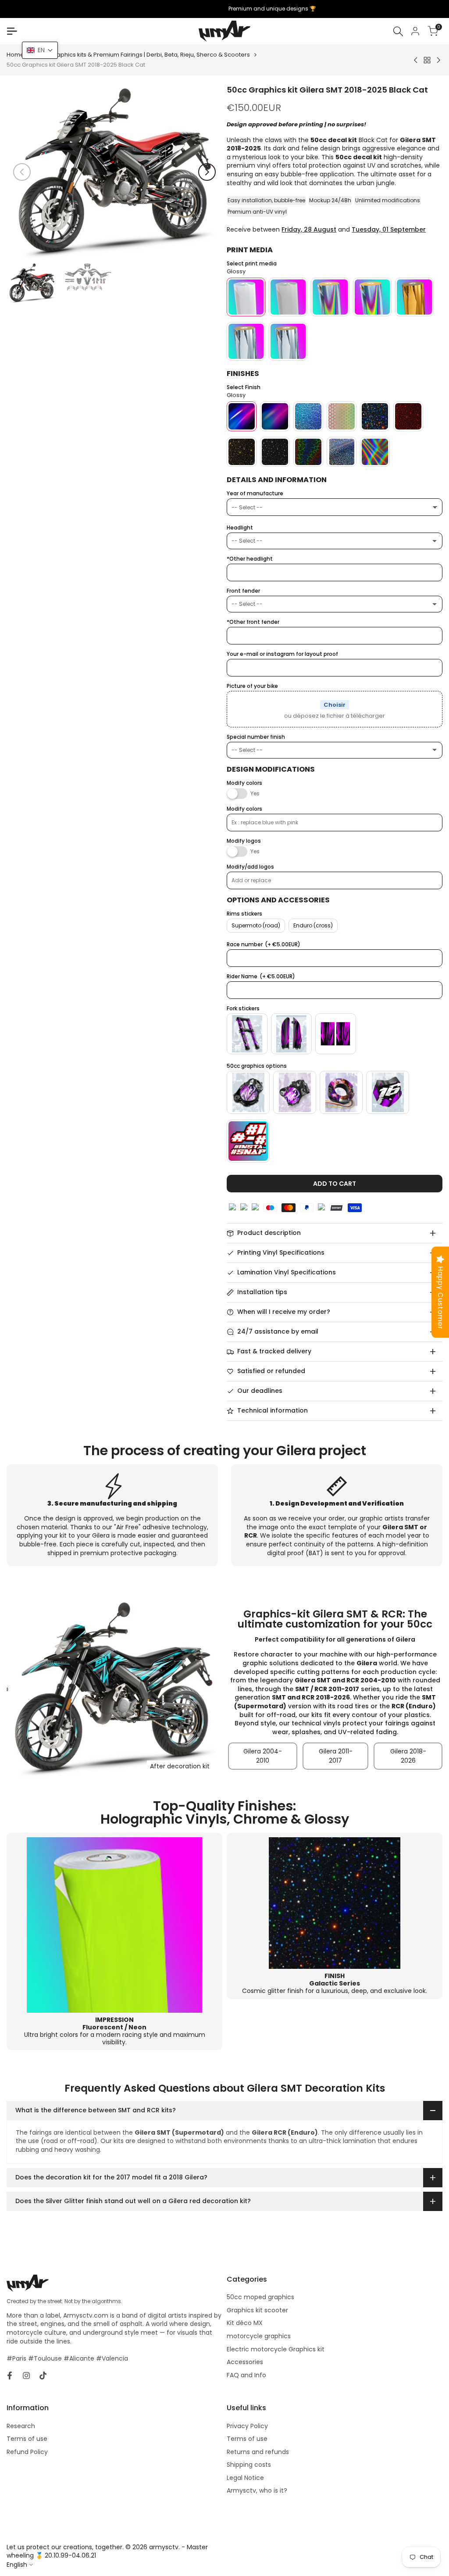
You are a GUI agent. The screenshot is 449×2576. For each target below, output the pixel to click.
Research (21, 2426)
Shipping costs (249, 2465)
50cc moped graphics (260, 2297)
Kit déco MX (245, 2323)
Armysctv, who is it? (257, 2490)
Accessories (245, 2362)
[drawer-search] (398, 31)
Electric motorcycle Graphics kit (276, 2349)
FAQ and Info (246, 2375)
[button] (40, 50)
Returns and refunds (258, 2452)
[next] (207, 172)
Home (15, 55)
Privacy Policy (247, 2426)
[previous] (22, 172)
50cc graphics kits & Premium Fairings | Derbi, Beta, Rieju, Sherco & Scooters (143, 55)
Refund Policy (27, 2452)
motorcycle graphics (259, 2336)
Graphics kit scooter (257, 2310)
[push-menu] (12, 31)
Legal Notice (245, 2478)
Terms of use (27, 2439)
